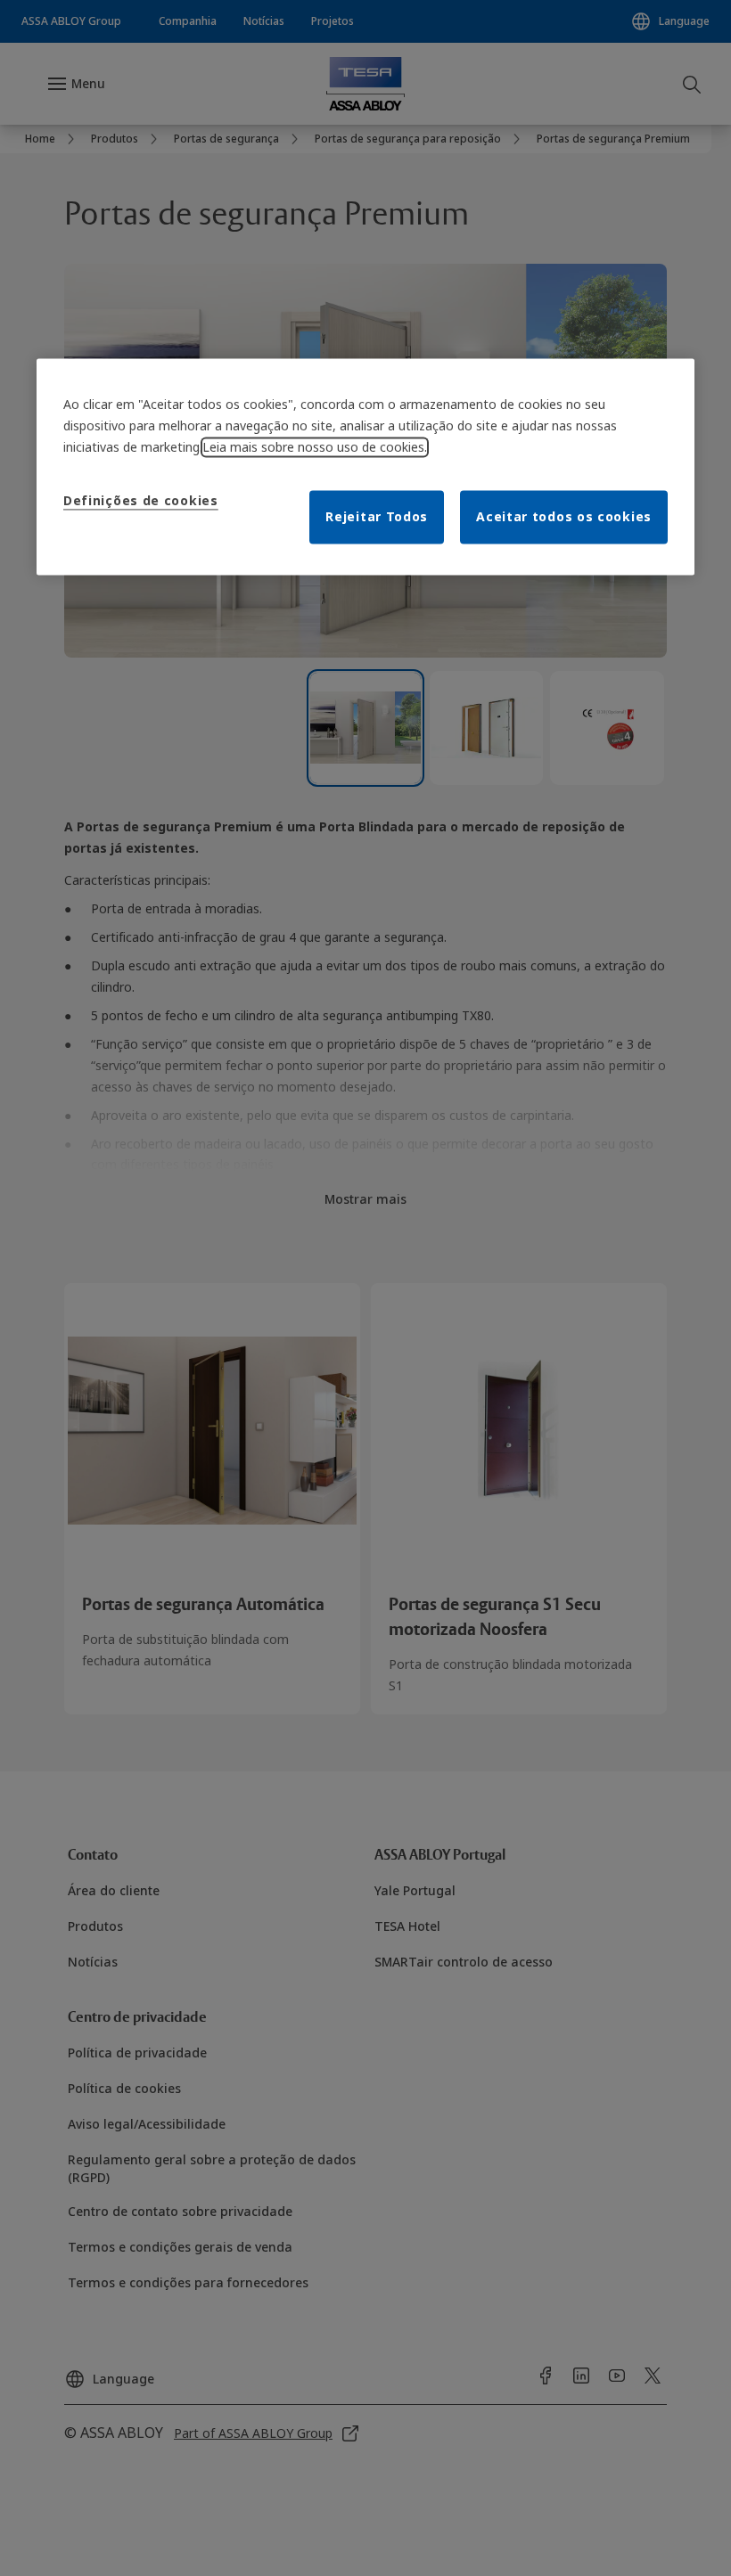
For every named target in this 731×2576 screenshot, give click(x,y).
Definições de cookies (141, 500)
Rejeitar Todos (377, 516)
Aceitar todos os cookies (564, 516)
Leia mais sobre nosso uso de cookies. (315, 447)
